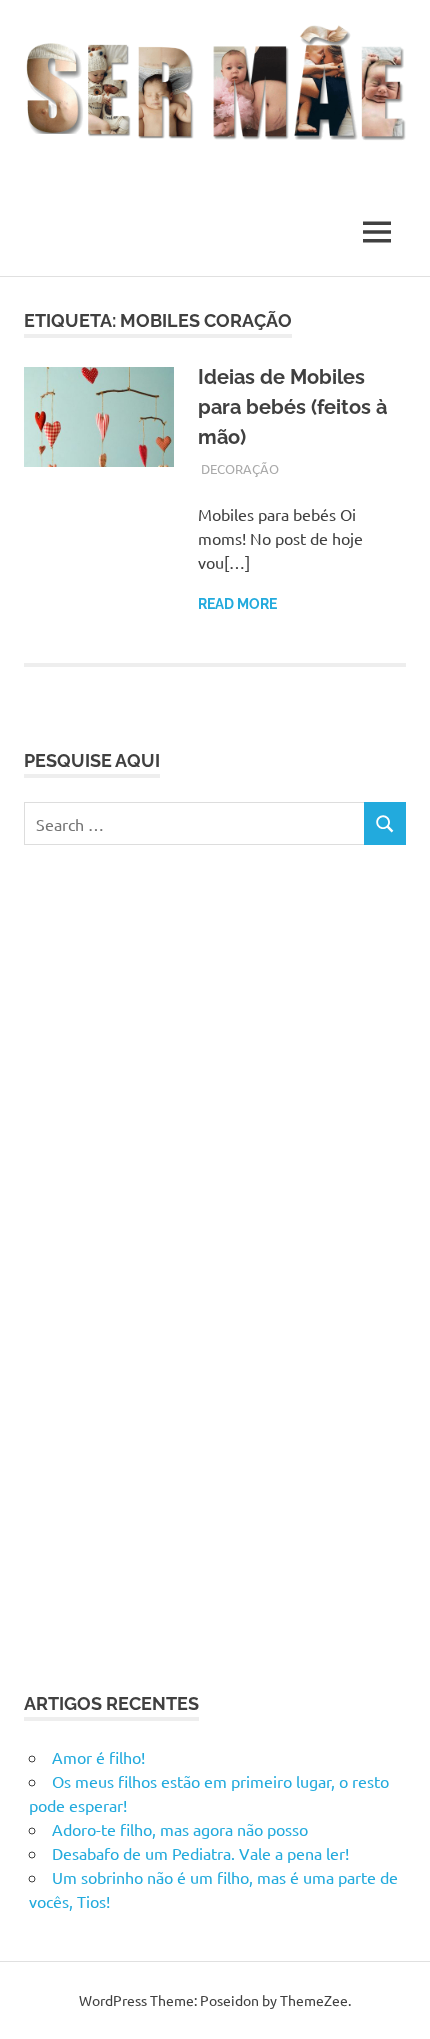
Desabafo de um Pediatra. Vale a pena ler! (200, 1853)
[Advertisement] (174, 1265)
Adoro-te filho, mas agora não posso (180, 1829)
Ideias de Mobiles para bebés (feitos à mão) (292, 407)
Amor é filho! (98, 1757)
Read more (237, 604)
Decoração (240, 468)
